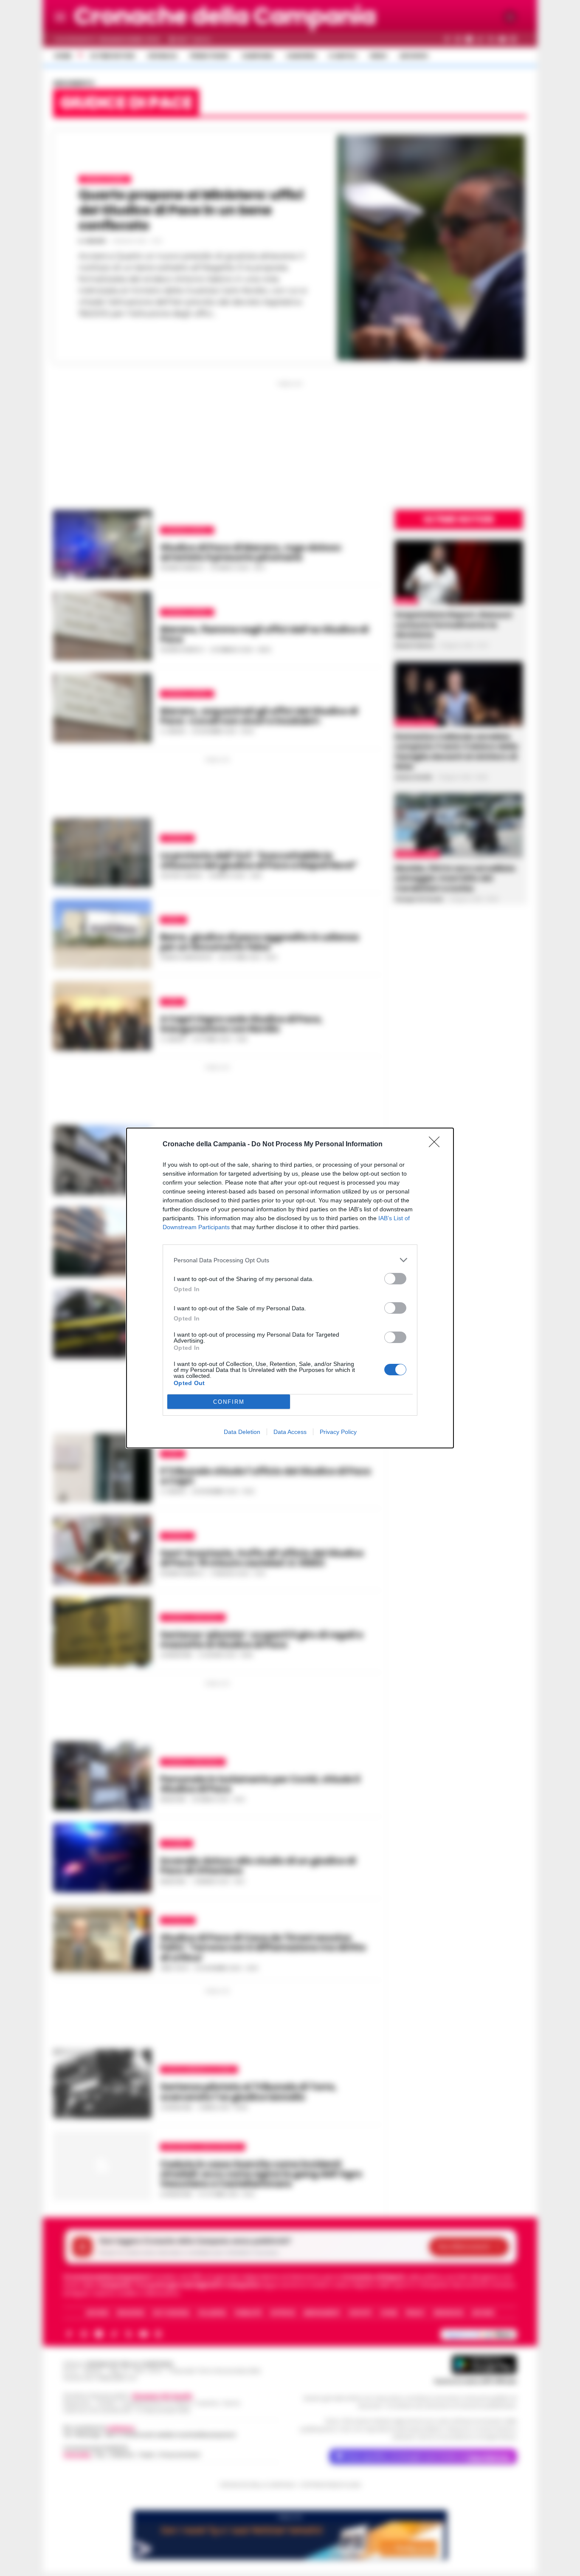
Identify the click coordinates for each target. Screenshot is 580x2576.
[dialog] (290, 1288)
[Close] (437, 1145)
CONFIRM (229, 1402)
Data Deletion (242, 1432)
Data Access (290, 1432)
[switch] (395, 1279)
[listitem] (290, 1260)
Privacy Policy (338, 1432)
